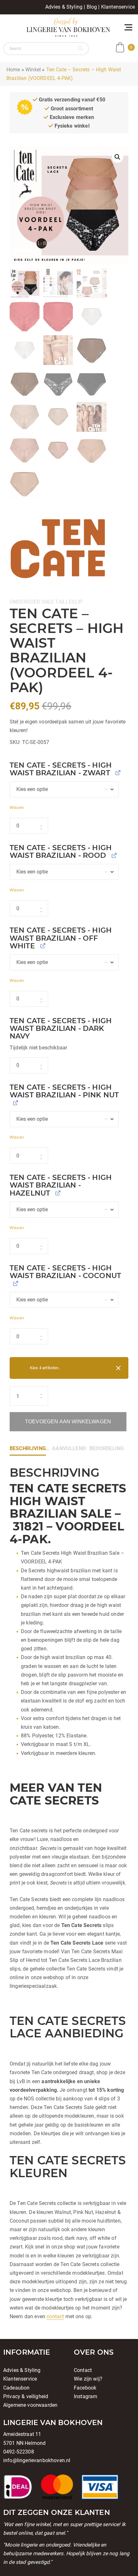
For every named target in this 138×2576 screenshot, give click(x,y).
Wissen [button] (17, 807)
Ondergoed (25, 602)
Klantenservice (118, 7)
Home (13, 70)
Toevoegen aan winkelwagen (68, 1422)
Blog (92, 7)
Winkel (33, 70)
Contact (83, 2370)
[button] (117, 157)
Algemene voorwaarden (30, 2405)
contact (55, 2316)
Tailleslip (69, 602)
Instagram (86, 2396)
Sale (48, 602)
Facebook (85, 2388)
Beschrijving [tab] (28, 1448)
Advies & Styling (64, 7)
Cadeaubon (16, 2388)
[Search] (81, 49)
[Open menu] (128, 27)
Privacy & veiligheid (26, 2396)
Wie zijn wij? (88, 2379)
